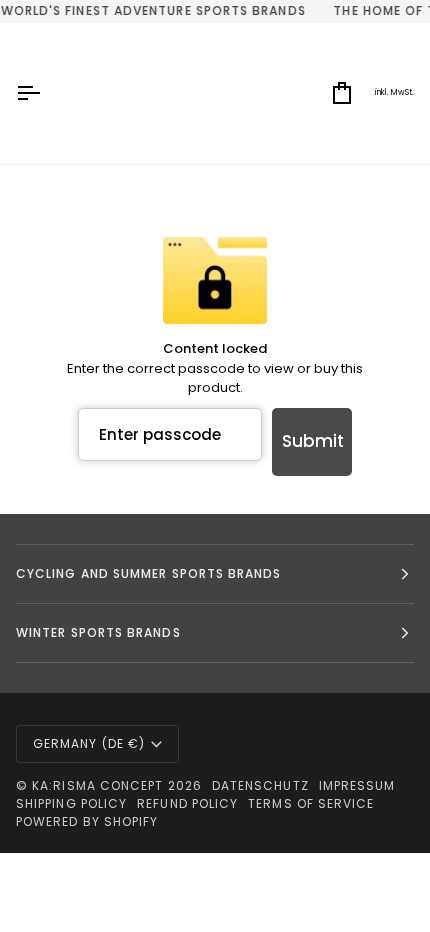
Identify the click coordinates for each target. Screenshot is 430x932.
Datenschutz (260, 785)
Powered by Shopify (87, 821)
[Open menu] (46, 93)
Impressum (357, 785)
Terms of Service (311, 803)
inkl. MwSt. (394, 92)
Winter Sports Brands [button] (98, 632)
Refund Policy (187, 803)
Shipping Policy (71, 803)
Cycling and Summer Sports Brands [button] (149, 573)
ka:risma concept (97, 785)
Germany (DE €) (89, 743)
